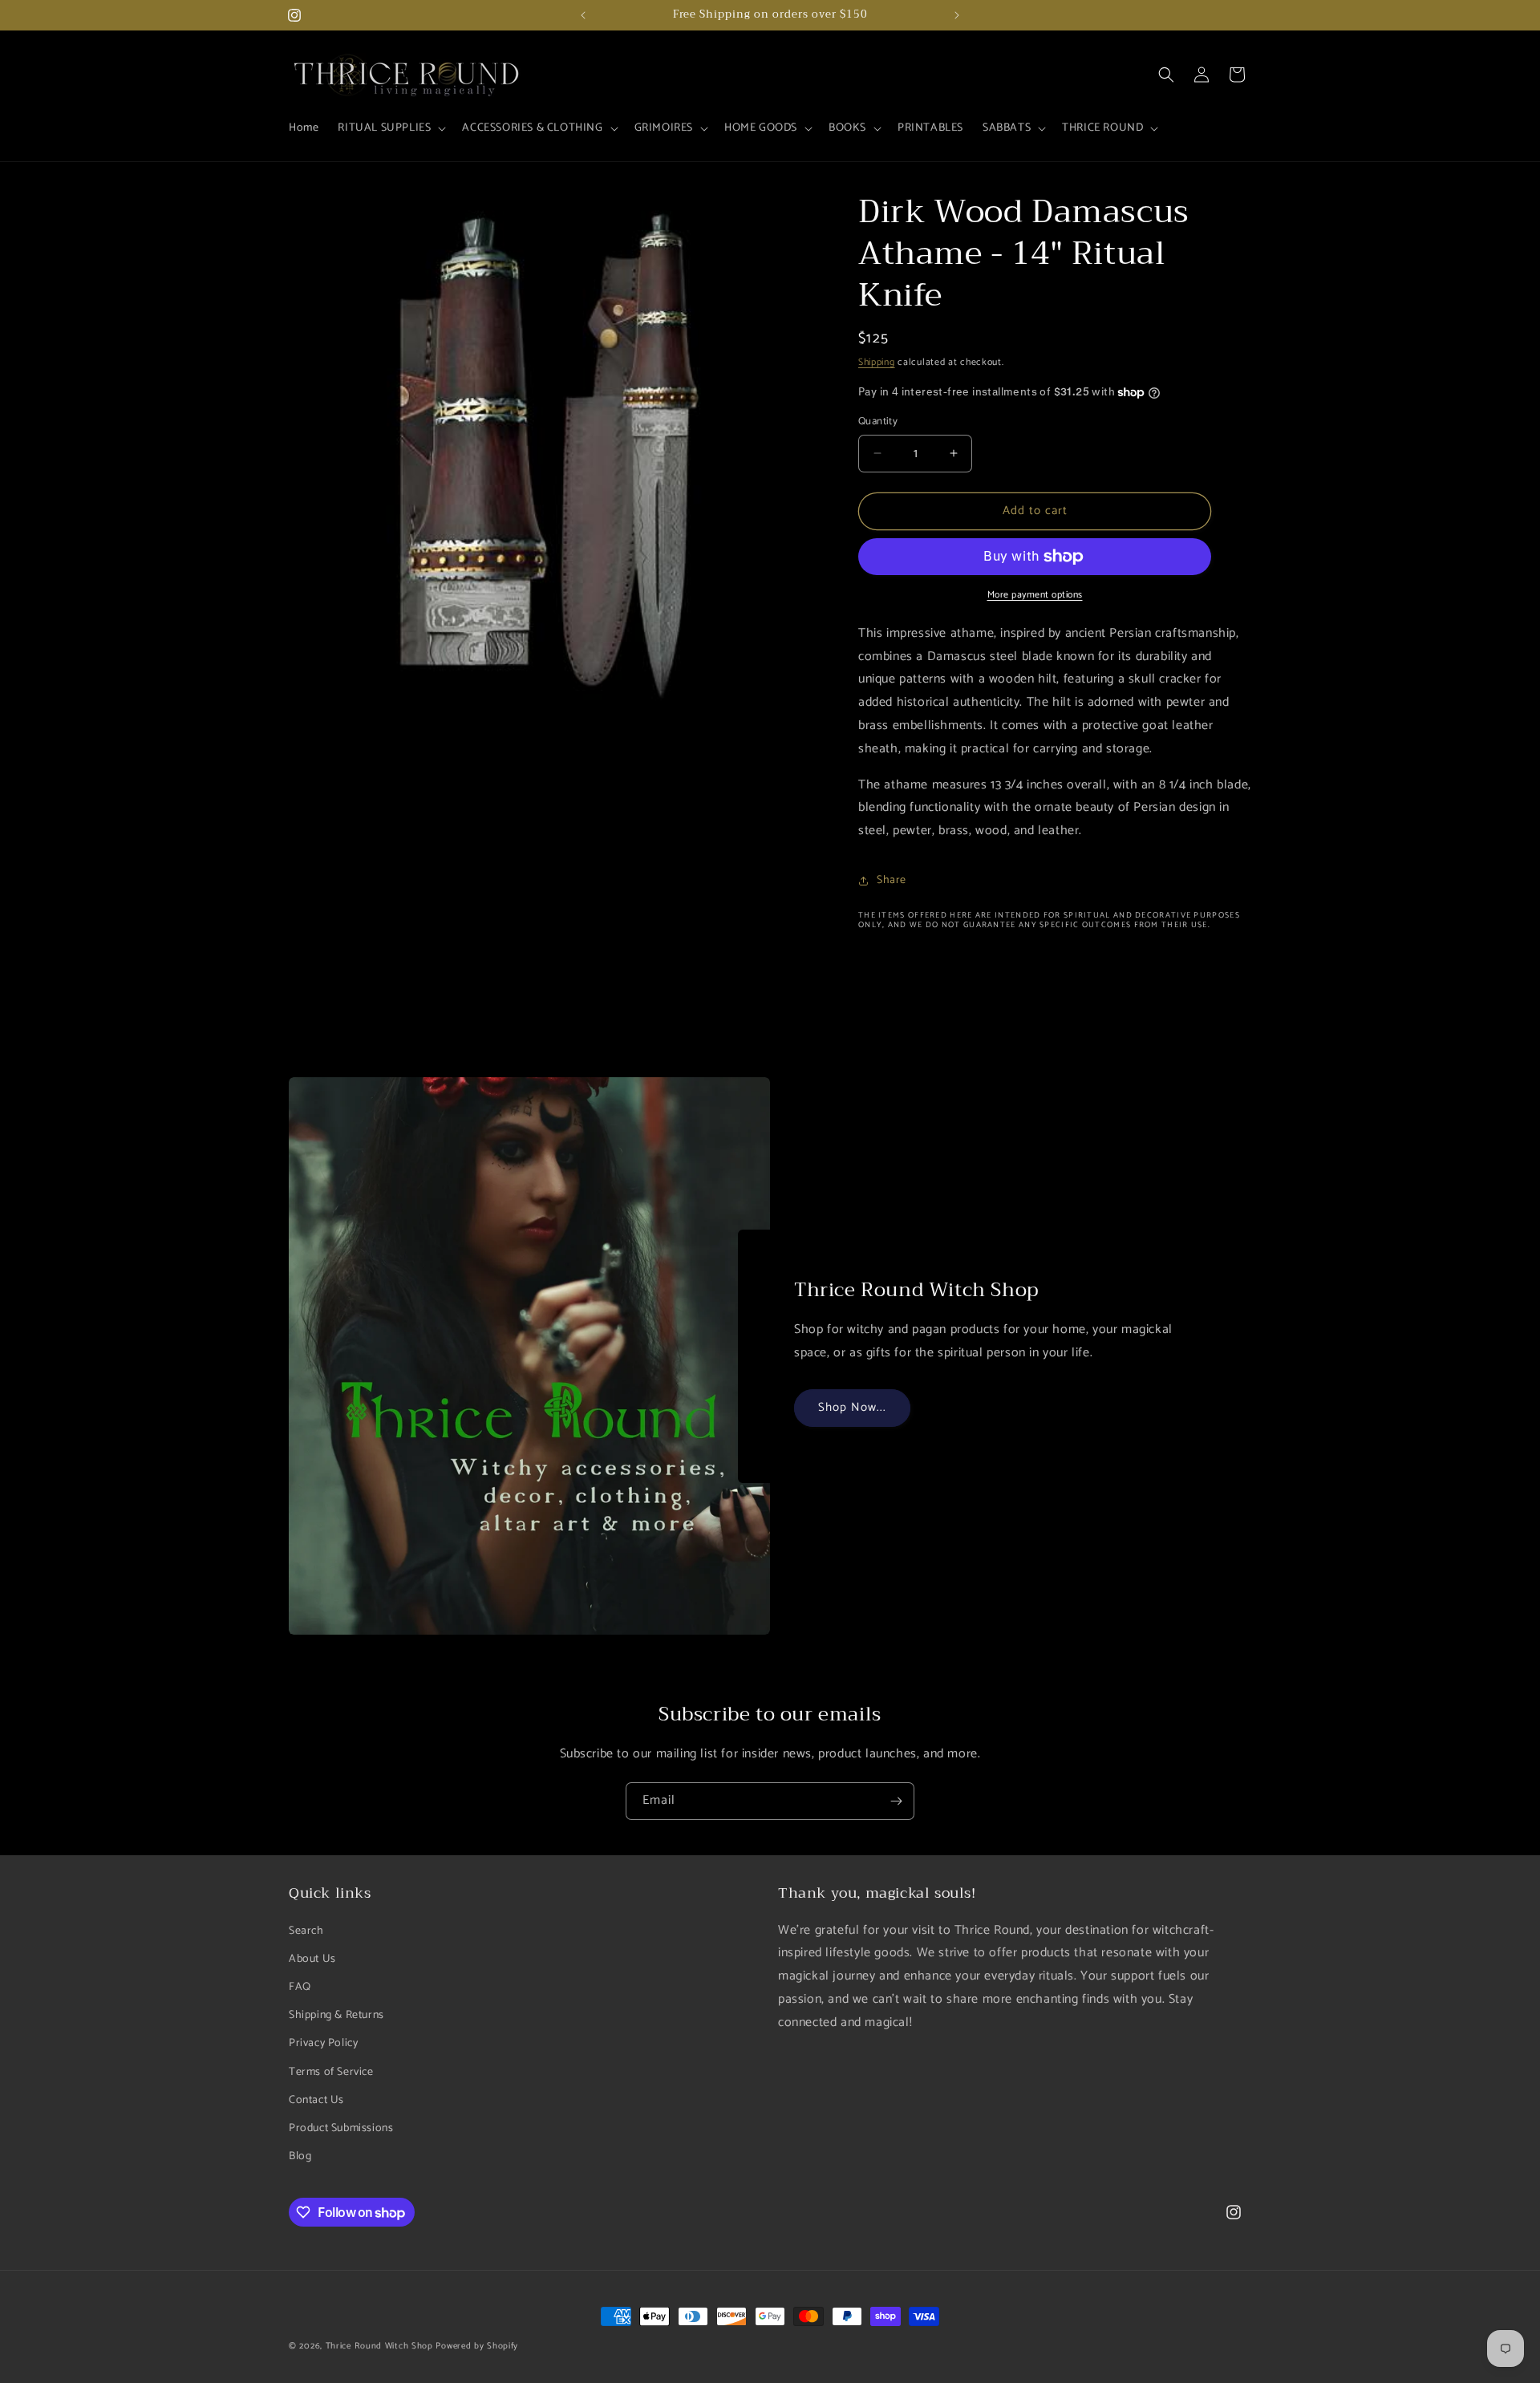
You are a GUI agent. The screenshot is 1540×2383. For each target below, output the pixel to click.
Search (306, 1930)
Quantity (878, 422)
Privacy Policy (323, 2043)
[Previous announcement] (583, 15)
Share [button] (892, 880)
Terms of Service (331, 2071)
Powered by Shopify (477, 2346)
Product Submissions (341, 2128)
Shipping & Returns (336, 2015)
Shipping (877, 362)
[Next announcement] (957, 15)
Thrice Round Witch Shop (379, 2346)
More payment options (1035, 595)
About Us (312, 1958)
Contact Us (316, 2099)
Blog (300, 2156)
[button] (390, 128)
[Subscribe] (896, 1801)
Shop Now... (852, 1407)
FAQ (300, 1987)
